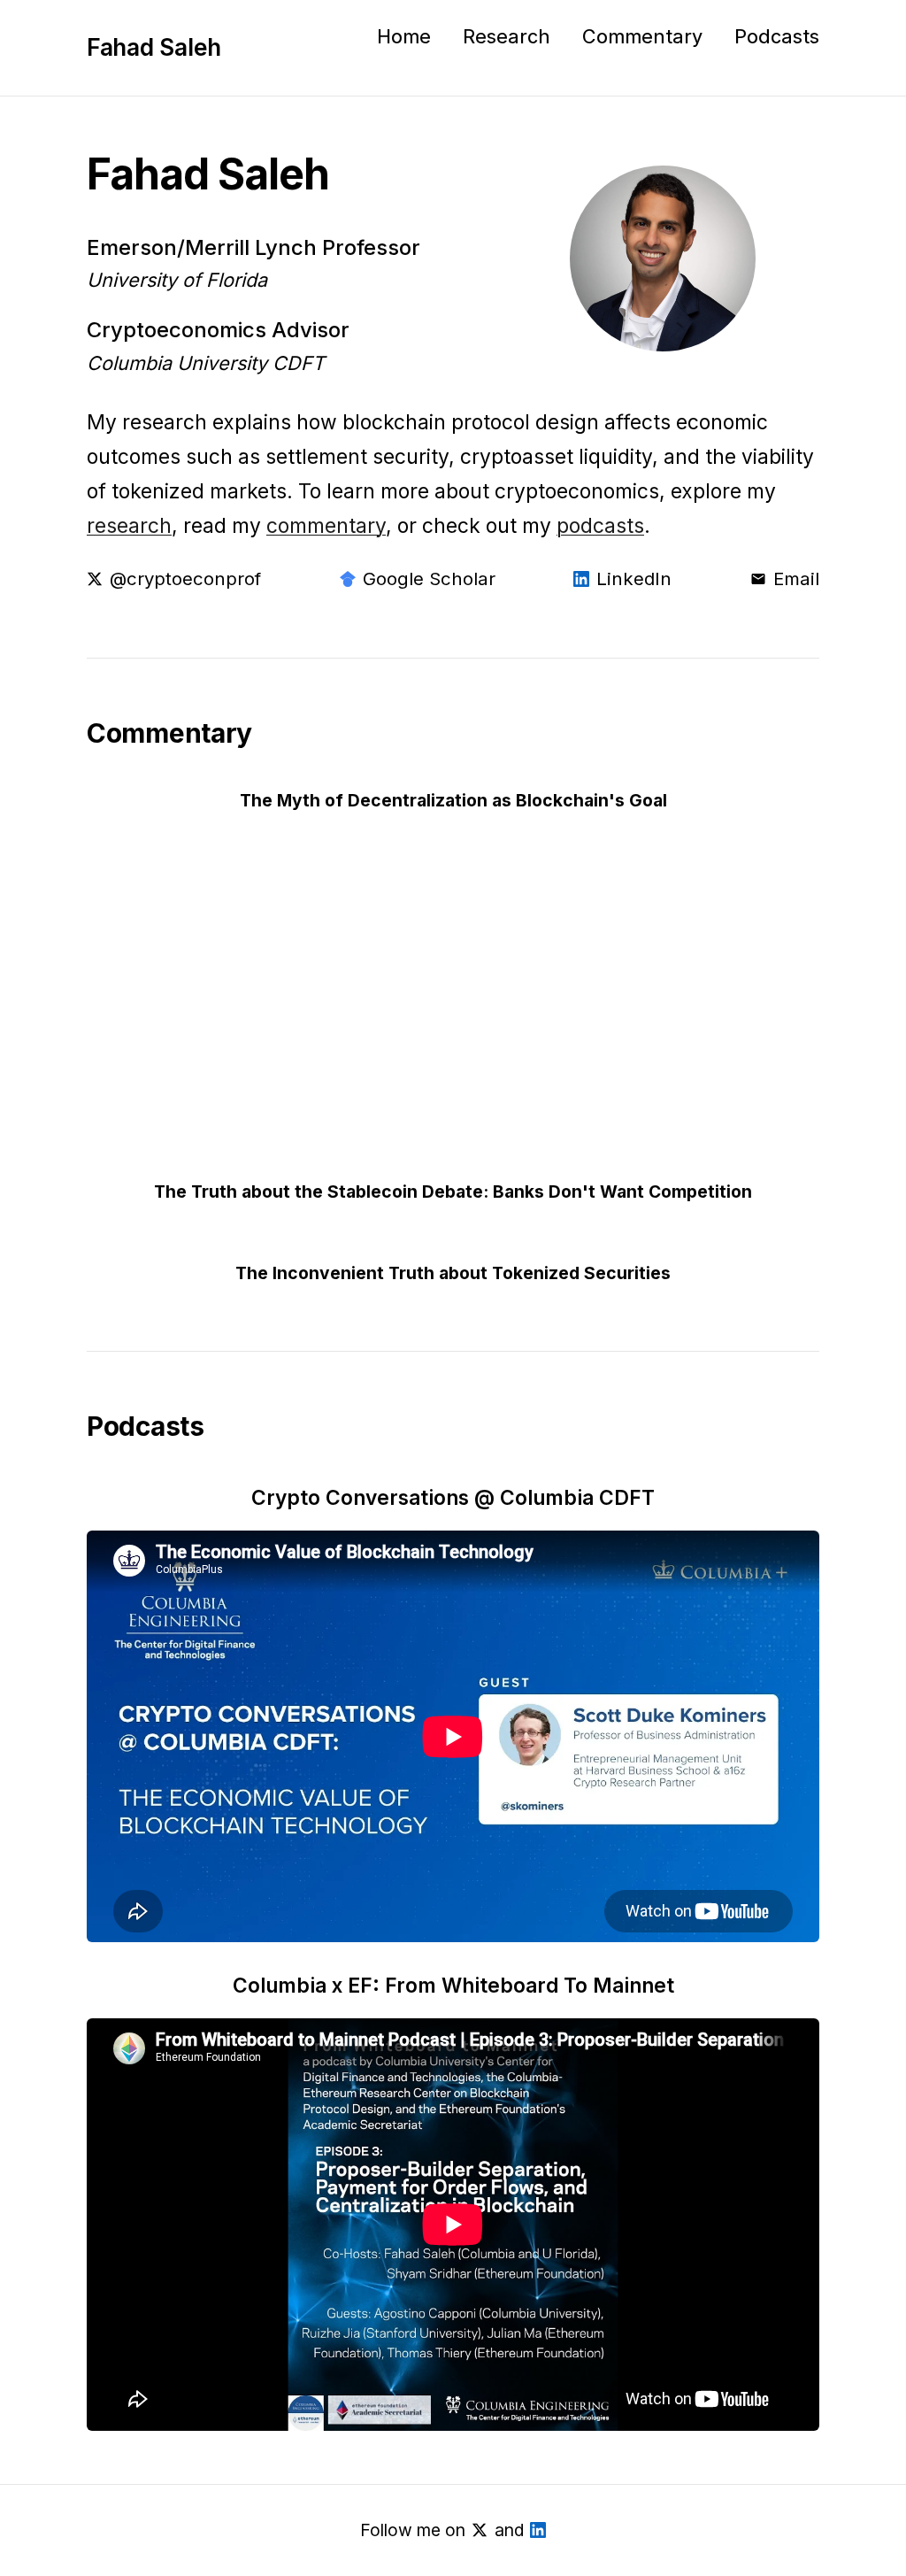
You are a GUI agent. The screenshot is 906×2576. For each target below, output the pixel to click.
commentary (326, 525)
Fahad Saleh (154, 47)
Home (404, 36)
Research (507, 36)
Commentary (642, 36)
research (129, 525)
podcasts (600, 525)
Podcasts (777, 36)
